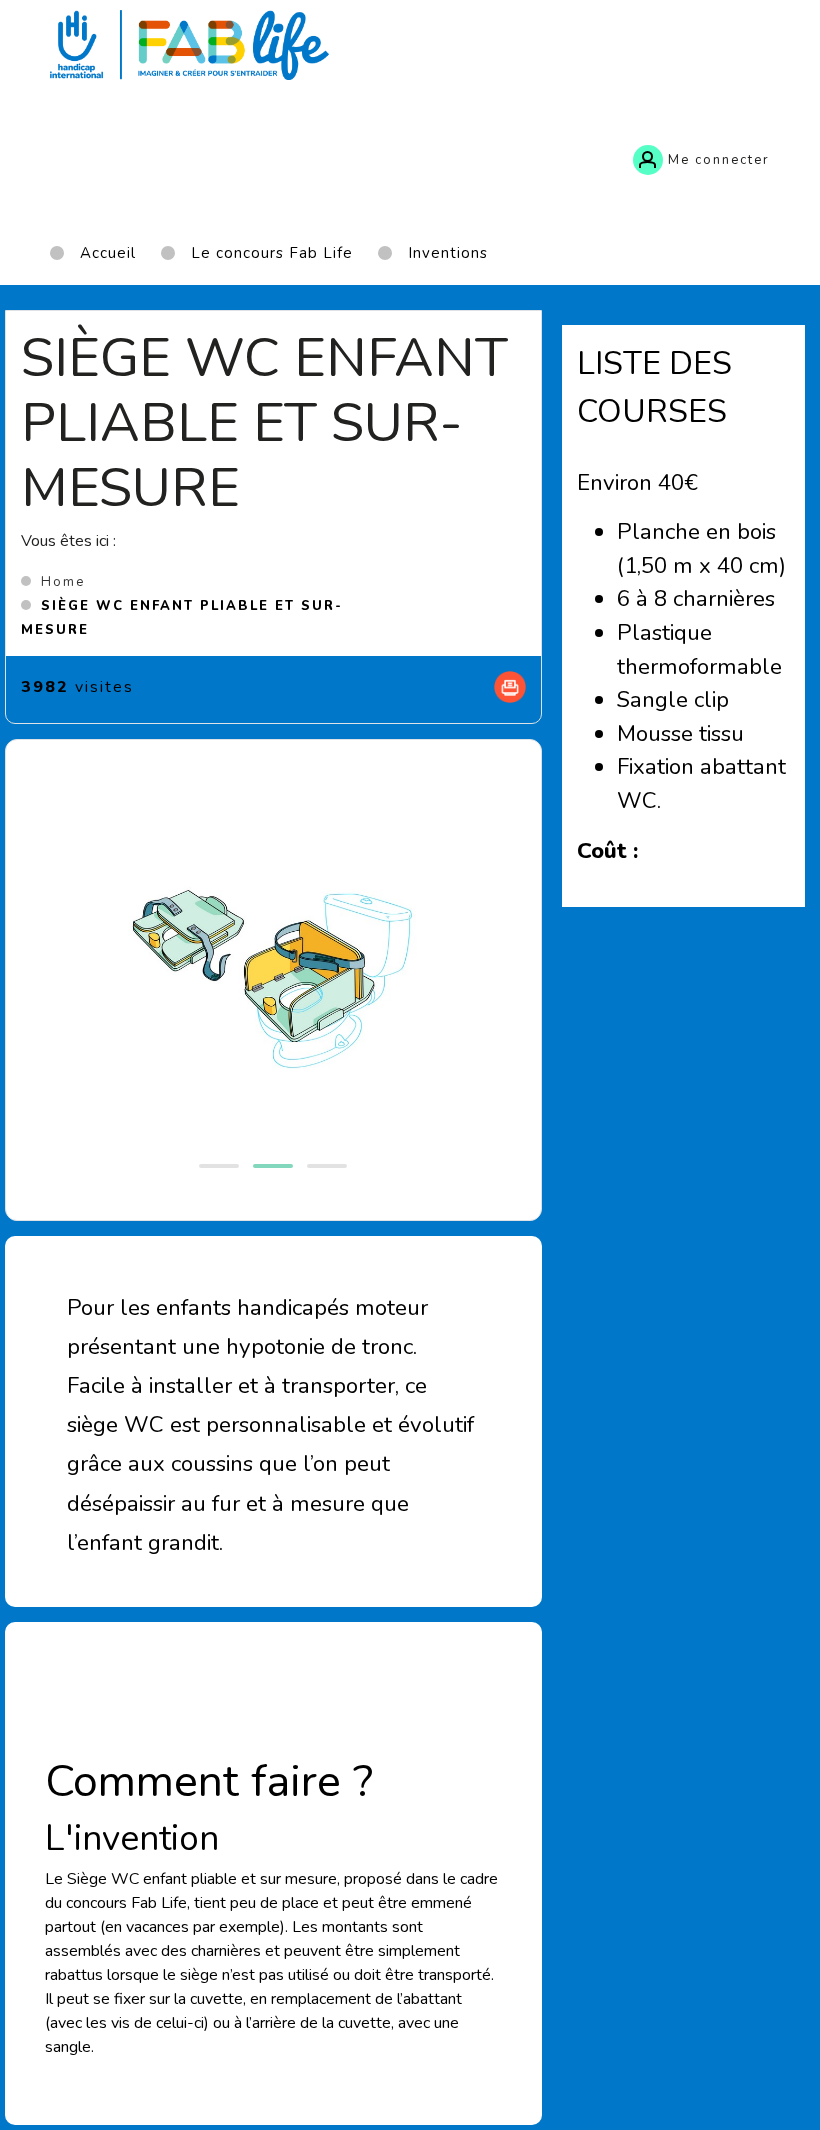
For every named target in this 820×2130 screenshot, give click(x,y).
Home (63, 582)
